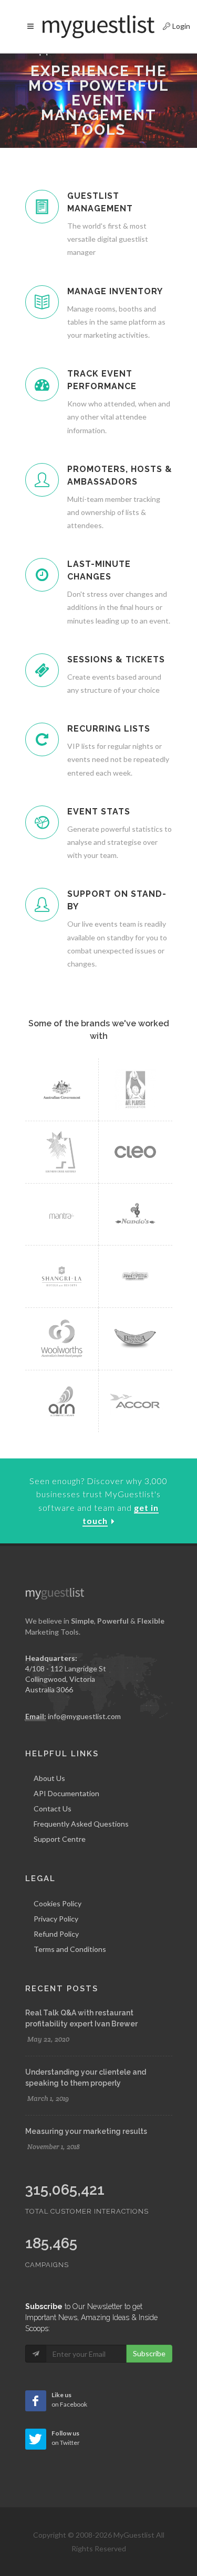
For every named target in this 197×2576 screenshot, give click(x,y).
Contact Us (53, 1808)
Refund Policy (56, 1934)
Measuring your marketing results (86, 2131)
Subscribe (149, 2353)
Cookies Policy (58, 1903)
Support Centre (60, 1839)
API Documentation (66, 1793)
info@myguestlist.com (84, 1716)
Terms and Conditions (70, 1949)
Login (168, 25)
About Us (49, 1778)
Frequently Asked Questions (81, 1824)
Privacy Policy (56, 1919)
